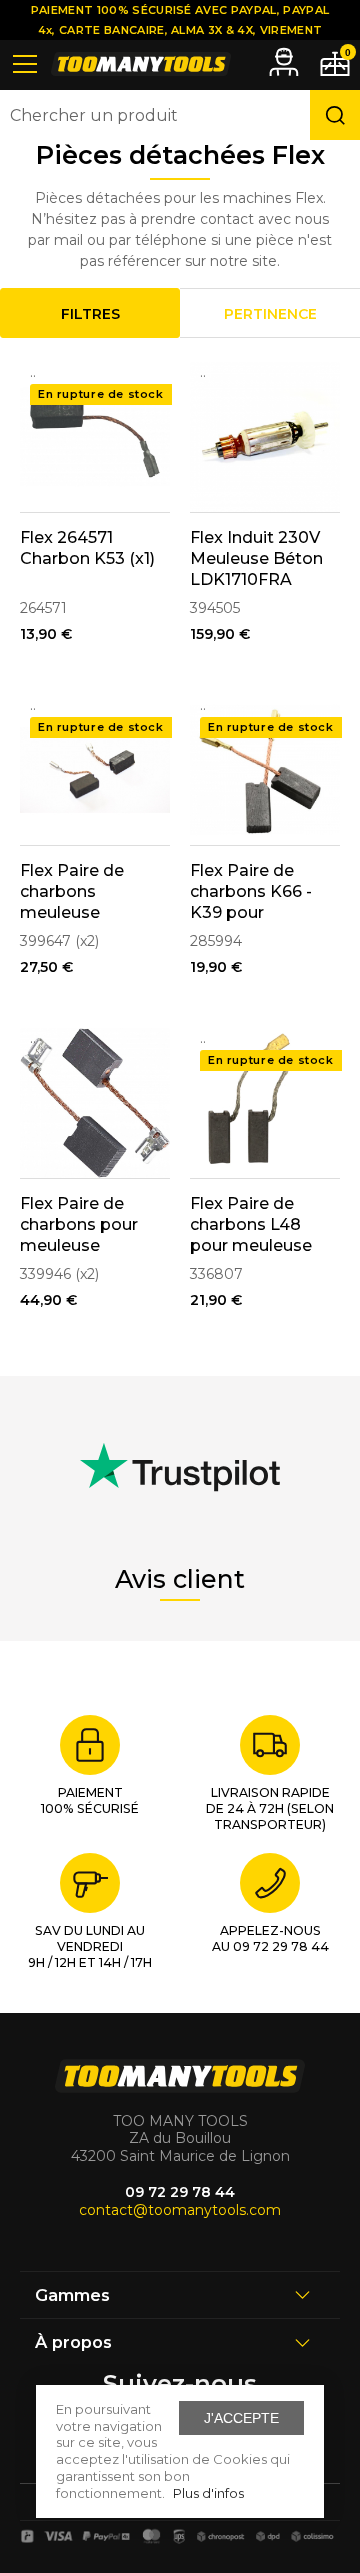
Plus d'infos (208, 2493)
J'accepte (241, 2418)
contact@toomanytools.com (180, 2210)
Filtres (90, 314)
